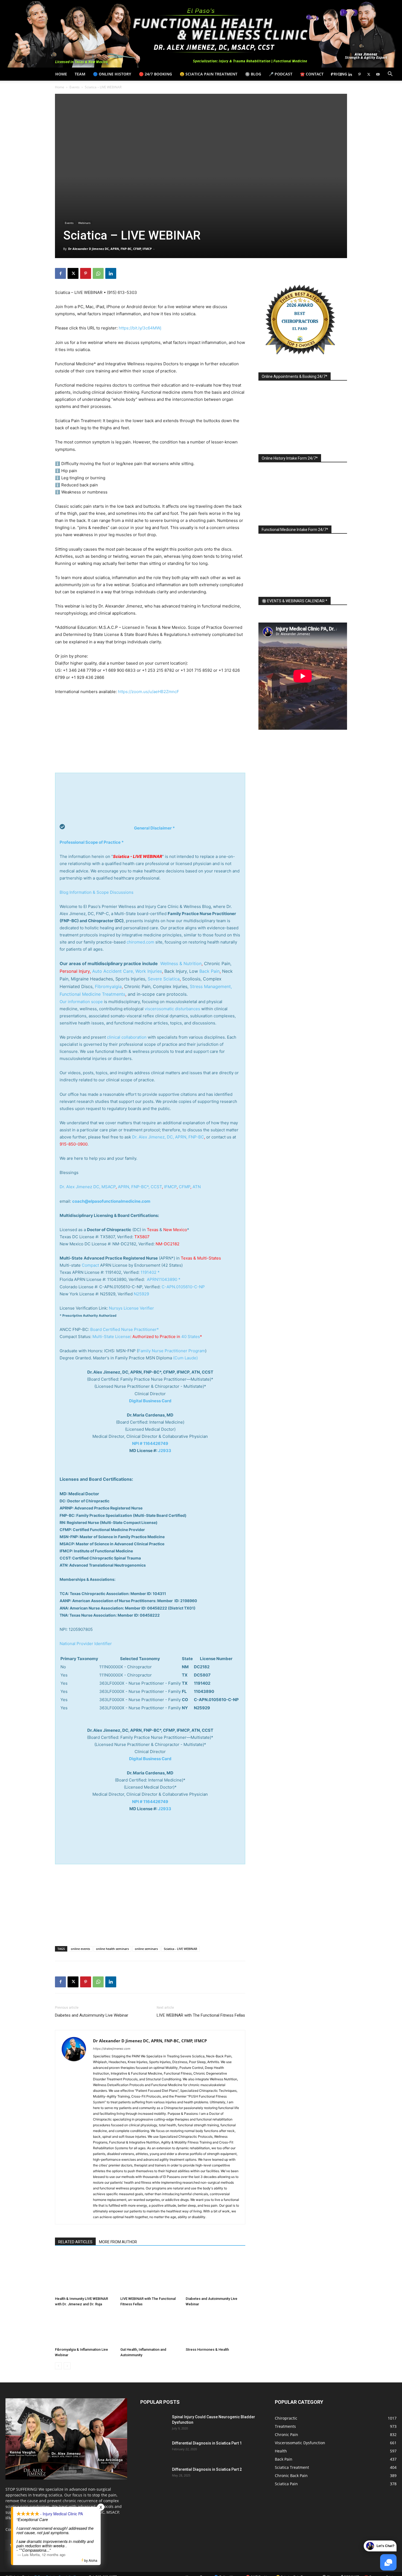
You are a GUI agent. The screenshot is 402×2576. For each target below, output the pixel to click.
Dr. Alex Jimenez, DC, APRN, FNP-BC (168, 1137)
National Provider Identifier (86, 1644)
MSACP (109, 1187)
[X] (369, 74)
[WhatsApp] (98, 273)
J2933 (165, 1451)
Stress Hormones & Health (207, 2349)
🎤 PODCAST (281, 74)
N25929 (141, 1294)
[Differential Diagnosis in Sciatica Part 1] (154, 2450)
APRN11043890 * (164, 1279)
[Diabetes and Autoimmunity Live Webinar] (215, 2274)
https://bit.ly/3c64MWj (140, 328)
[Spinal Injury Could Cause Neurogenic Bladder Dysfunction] (154, 2424)
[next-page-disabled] (67, 2366)
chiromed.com (140, 942)
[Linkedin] (350, 74)
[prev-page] (58, 2366)
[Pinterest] (359, 74)
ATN (197, 1187)
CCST (156, 1187)
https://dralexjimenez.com (112, 2049)
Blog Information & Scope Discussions (97, 892)
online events (80, 1949)
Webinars (84, 223)
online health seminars (112, 1949)
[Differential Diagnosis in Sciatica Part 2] (154, 2476)
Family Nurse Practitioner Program (172, 1351)
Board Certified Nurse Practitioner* (125, 1329)
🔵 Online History (112, 74)
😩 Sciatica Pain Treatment (209, 74)
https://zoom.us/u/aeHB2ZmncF (148, 692)
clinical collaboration (127, 1037)
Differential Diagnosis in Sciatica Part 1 (207, 2443)
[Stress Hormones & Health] (215, 2328)
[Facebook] (331, 74)
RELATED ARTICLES (75, 2242)
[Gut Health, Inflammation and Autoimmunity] (150, 2328)
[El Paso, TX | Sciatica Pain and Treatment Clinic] (201, 34)
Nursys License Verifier (131, 1308)
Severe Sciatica (164, 979)
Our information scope (81, 1002)
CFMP (185, 1187)
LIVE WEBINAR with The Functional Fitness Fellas (201, 2015)
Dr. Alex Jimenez (76, 1187)
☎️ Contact (312, 74)
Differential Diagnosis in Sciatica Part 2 (207, 2469)
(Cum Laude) (185, 1358)
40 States (191, 1337)
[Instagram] (341, 74)
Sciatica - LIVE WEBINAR (180, 1949)
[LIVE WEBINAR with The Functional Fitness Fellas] (150, 2274)
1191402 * (150, 1272)
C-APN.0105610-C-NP (183, 1287)
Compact (90, 1265)
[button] (390, 75)
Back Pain (209, 971)
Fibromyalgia (108, 986)
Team (80, 74)
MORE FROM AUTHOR (118, 2242)
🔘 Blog (253, 74)
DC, (97, 1187)
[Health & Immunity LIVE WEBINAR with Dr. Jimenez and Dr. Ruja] (85, 2274)
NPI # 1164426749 (150, 1443)
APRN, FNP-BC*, (134, 1187)
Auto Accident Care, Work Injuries (127, 971)
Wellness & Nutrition (181, 963)
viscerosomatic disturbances (172, 1009)
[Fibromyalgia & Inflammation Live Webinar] (85, 2328)
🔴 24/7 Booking (155, 74)
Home (61, 74)
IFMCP (170, 1187)
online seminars (146, 1949)
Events (75, 87)
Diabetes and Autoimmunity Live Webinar (92, 2015)
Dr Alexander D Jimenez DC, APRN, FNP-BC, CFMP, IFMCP (110, 249)
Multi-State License (111, 1337)
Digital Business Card (150, 1401)
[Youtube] (378, 74)
